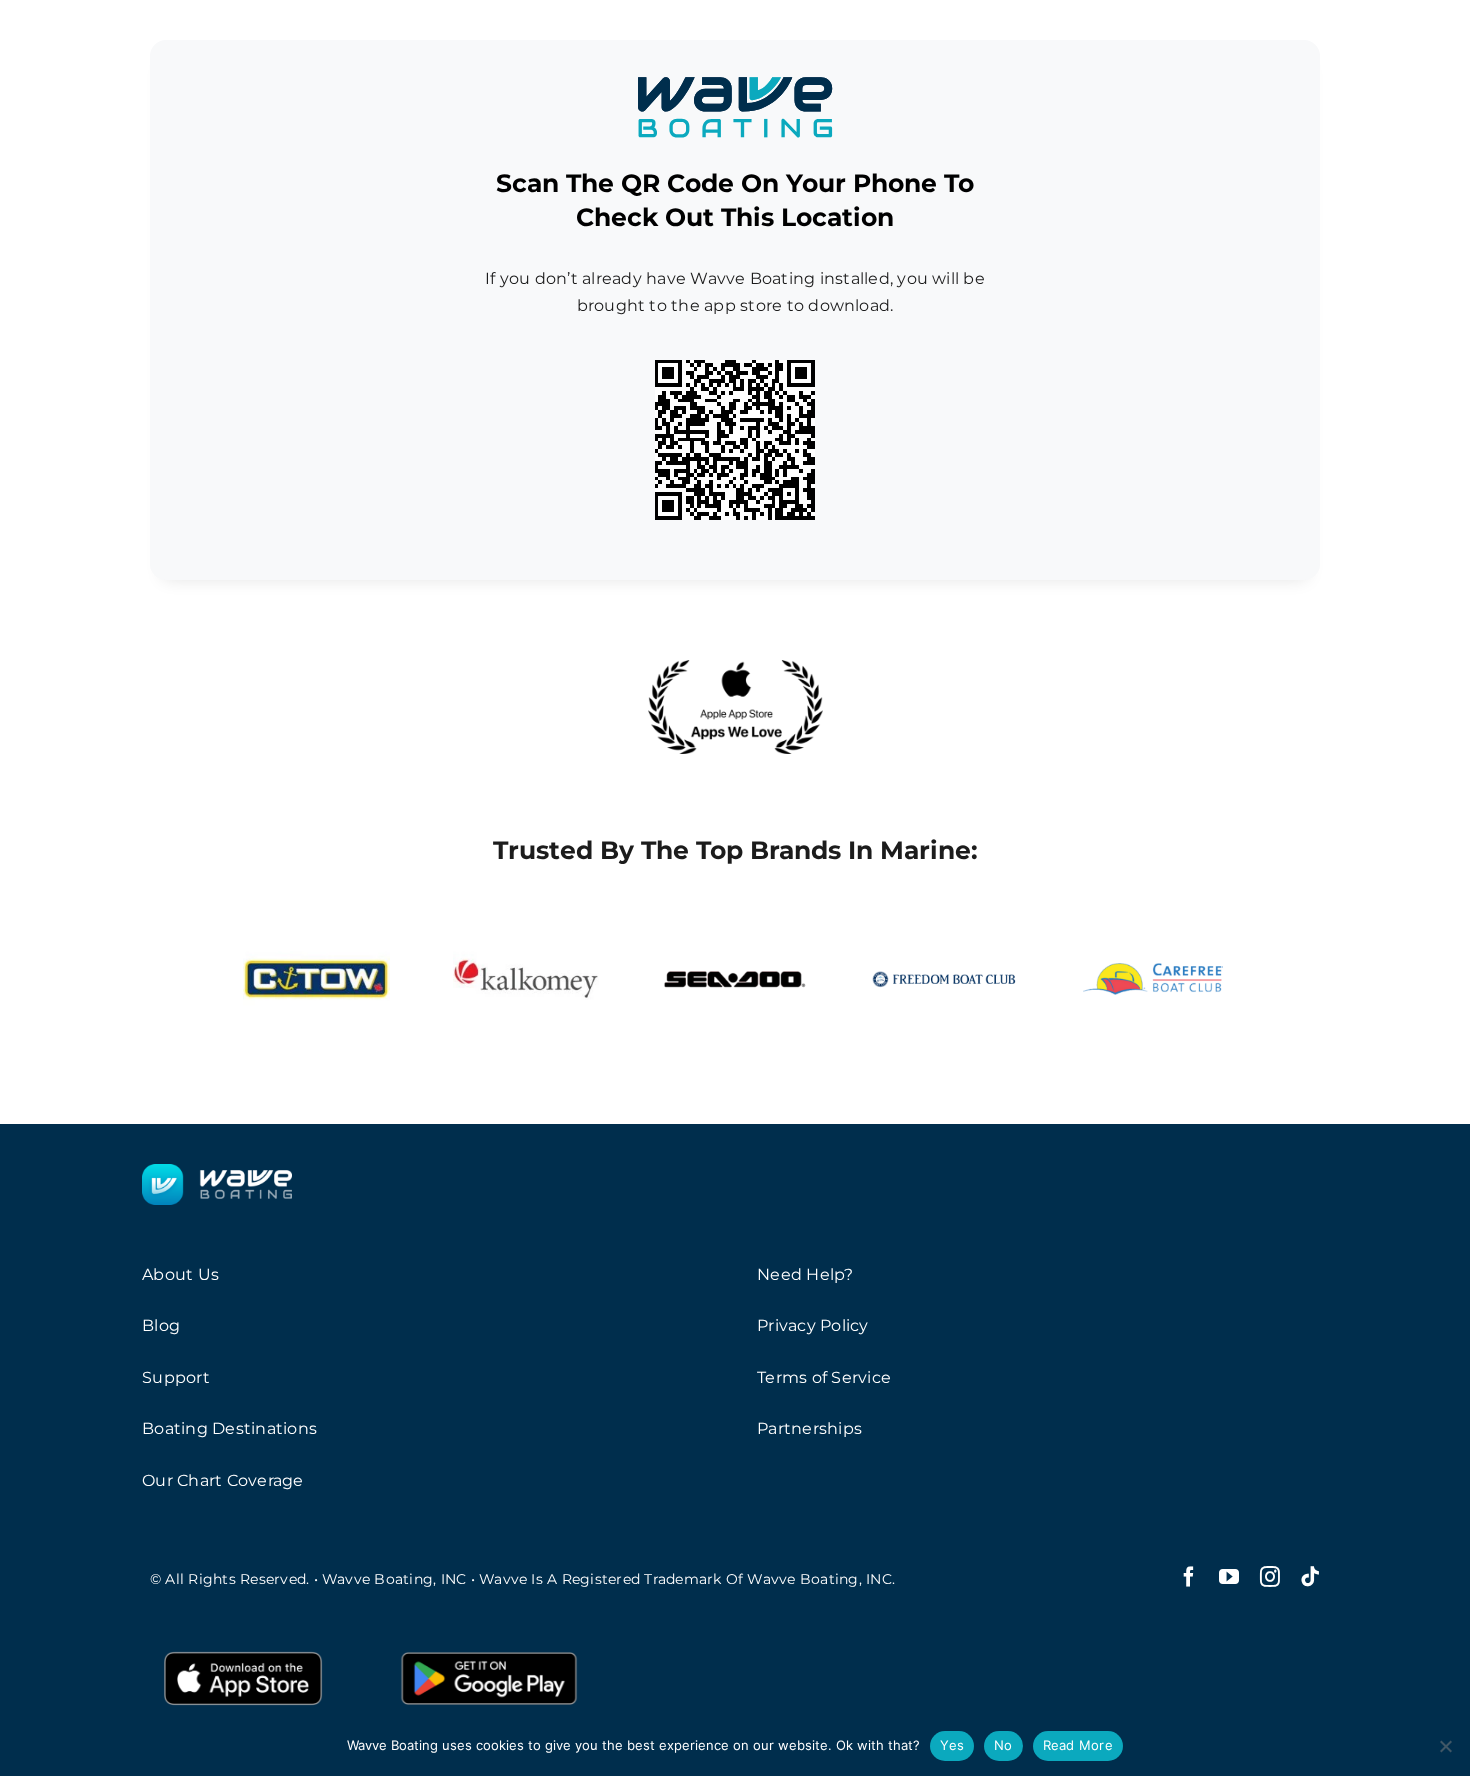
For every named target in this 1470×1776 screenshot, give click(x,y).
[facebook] (1189, 1577)
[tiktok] (1310, 1577)
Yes (952, 1745)
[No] (1445, 1746)
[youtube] (1229, 1577)
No (1003, 1745)
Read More (1078, 1745)
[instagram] (1270, 1577)
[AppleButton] (243, 1649)
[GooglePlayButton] (489, 1649)
